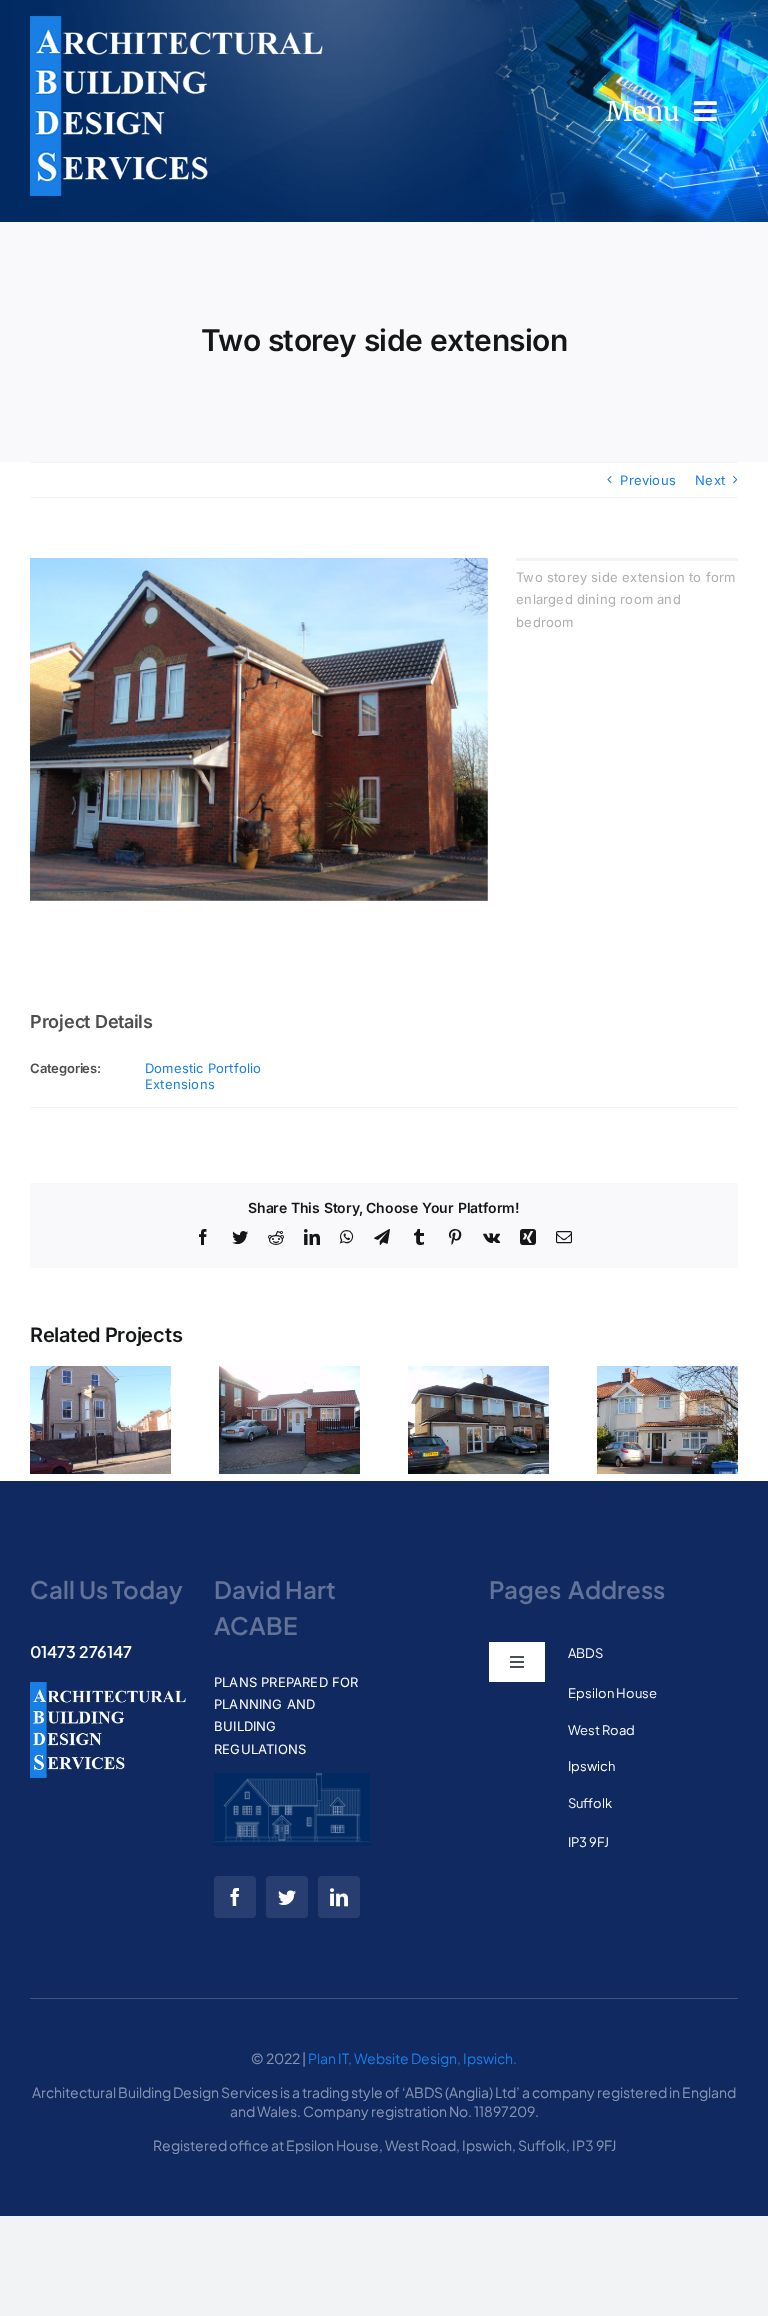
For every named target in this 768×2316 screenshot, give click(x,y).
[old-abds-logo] (176, 22)
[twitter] (287, 1897)
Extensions (180, 1084)
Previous (648, 480)
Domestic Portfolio (203, 1068)
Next (710, 480)
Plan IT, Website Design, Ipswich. (412, 2058)
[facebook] (235, 1897)
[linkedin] (339, 1897)
